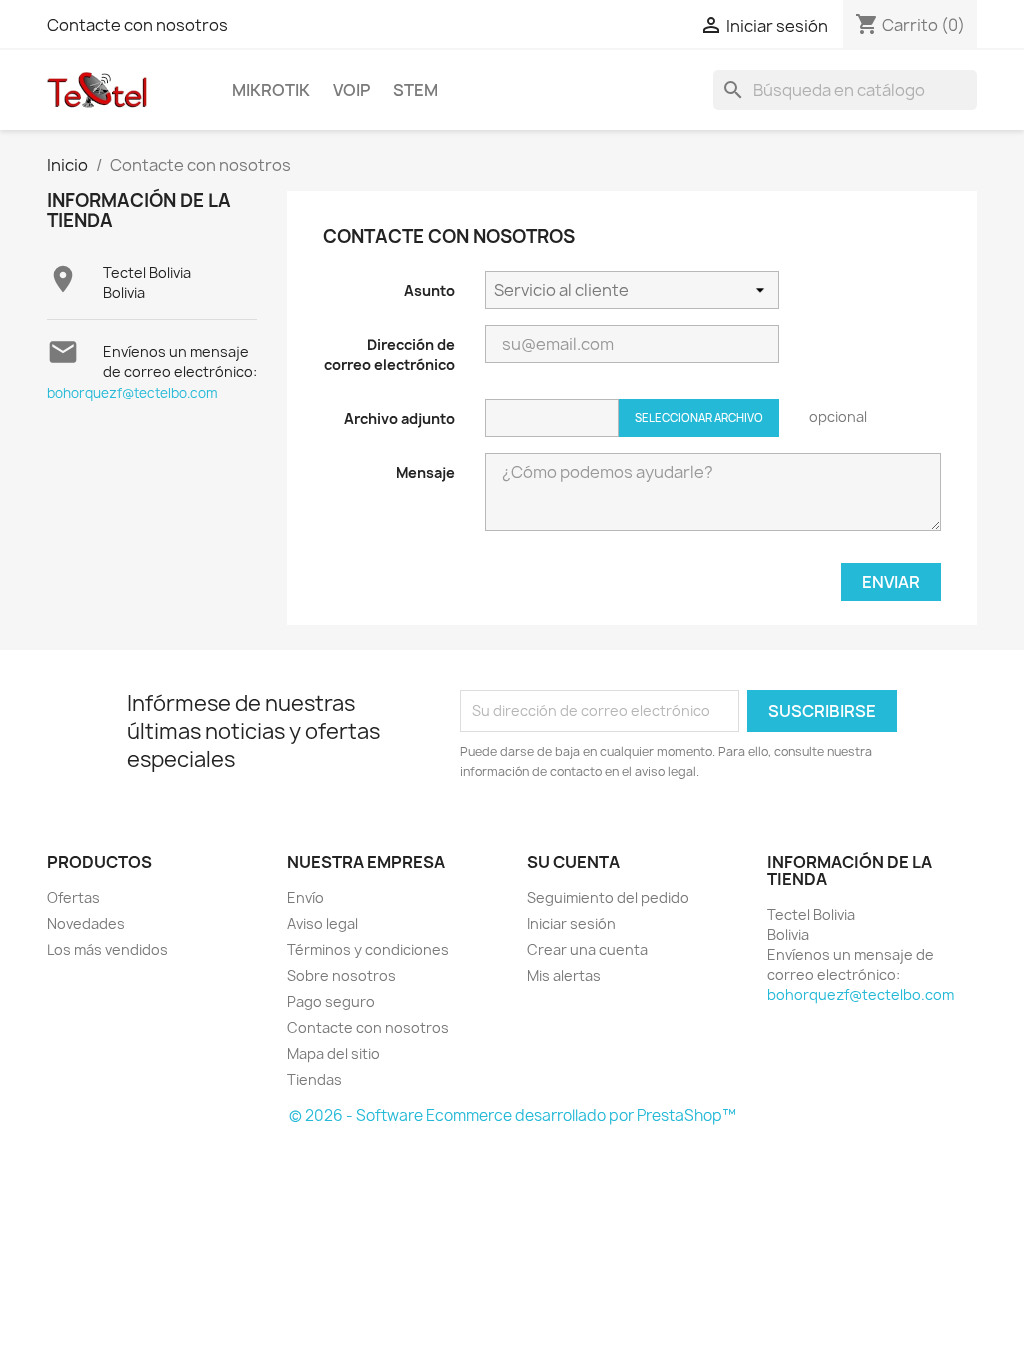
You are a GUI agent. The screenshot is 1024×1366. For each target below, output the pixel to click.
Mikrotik (271, 90)
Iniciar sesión (571, 923)
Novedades (86, 923)
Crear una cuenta (587, 949)
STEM (415, 90)
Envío (305, 897)
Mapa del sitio (333, 1053)
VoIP (351, 90)
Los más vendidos (107, 949)
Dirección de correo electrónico (389, 354)
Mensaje (425, 472)
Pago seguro (331, 1001)
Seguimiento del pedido (608, 897)
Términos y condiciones (368, 949)
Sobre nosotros (341, 975)
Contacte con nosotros (137, 25)
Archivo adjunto (399, 418)
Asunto (429, 290)
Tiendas (314, 1079)
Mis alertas (564, 975)
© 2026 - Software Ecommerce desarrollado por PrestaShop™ (512, 1115)
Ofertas (73, 897)
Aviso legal (322, 923)
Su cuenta (573, 862)
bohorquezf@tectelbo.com (132, 393)
